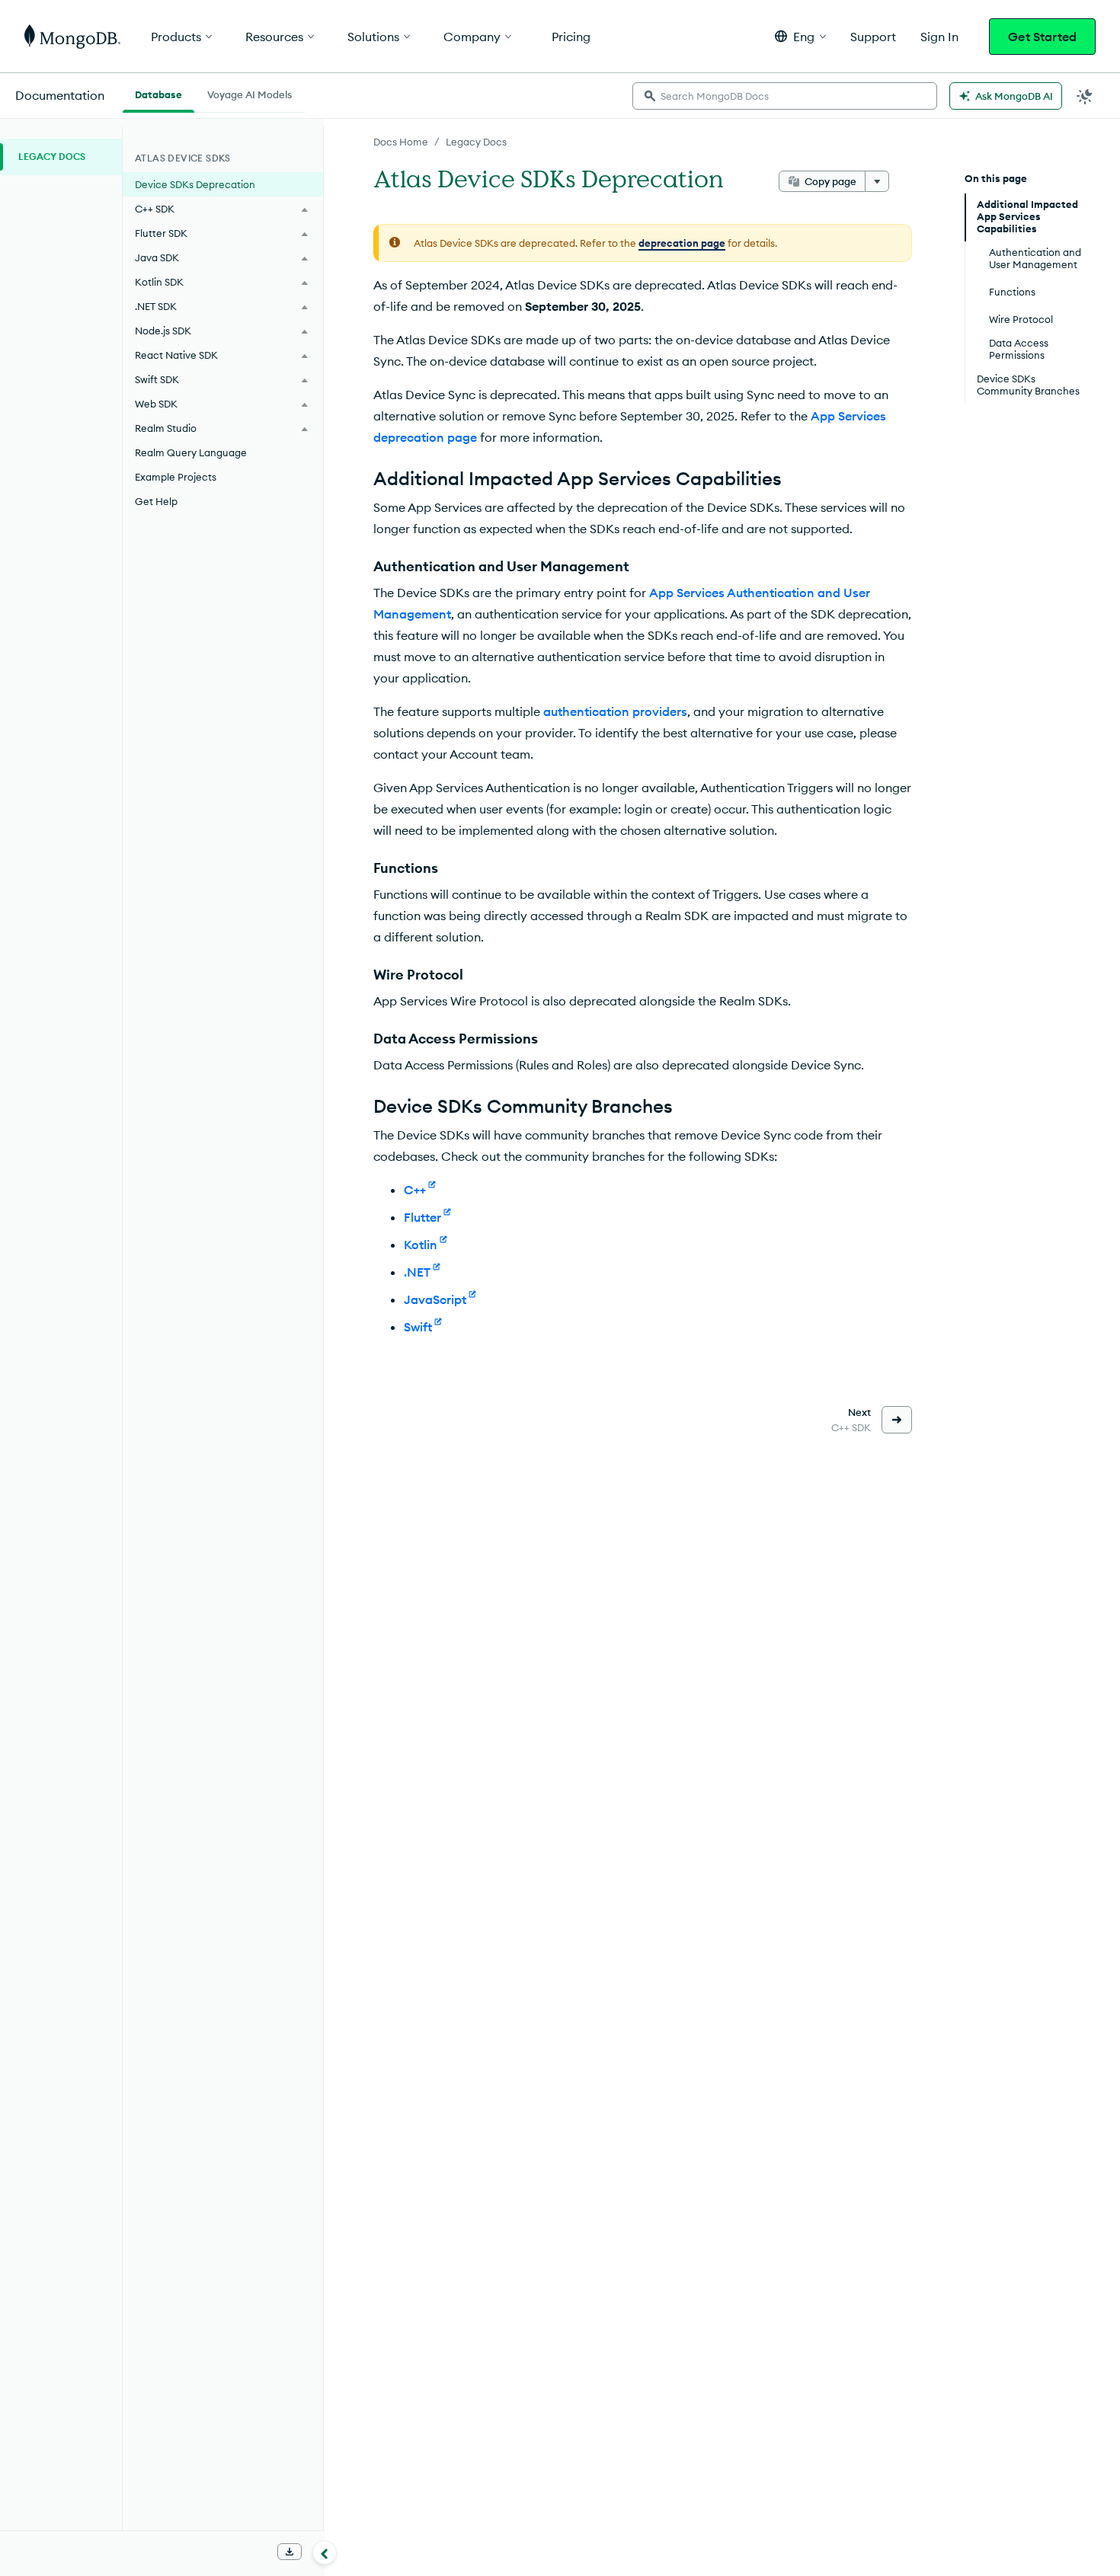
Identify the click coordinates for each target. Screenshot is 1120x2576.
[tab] (158, 93)
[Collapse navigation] (325, 2552)
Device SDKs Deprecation (195, 184)
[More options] (877, 181)
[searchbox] (785, 96)
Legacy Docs (476, 142)
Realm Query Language (191, 452)
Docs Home (401, 142)
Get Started (1042, 37)
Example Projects (176, 477)
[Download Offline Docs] (290, 2552)
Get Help (156, 501)
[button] (800, 36)
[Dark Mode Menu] (1085, 96)
